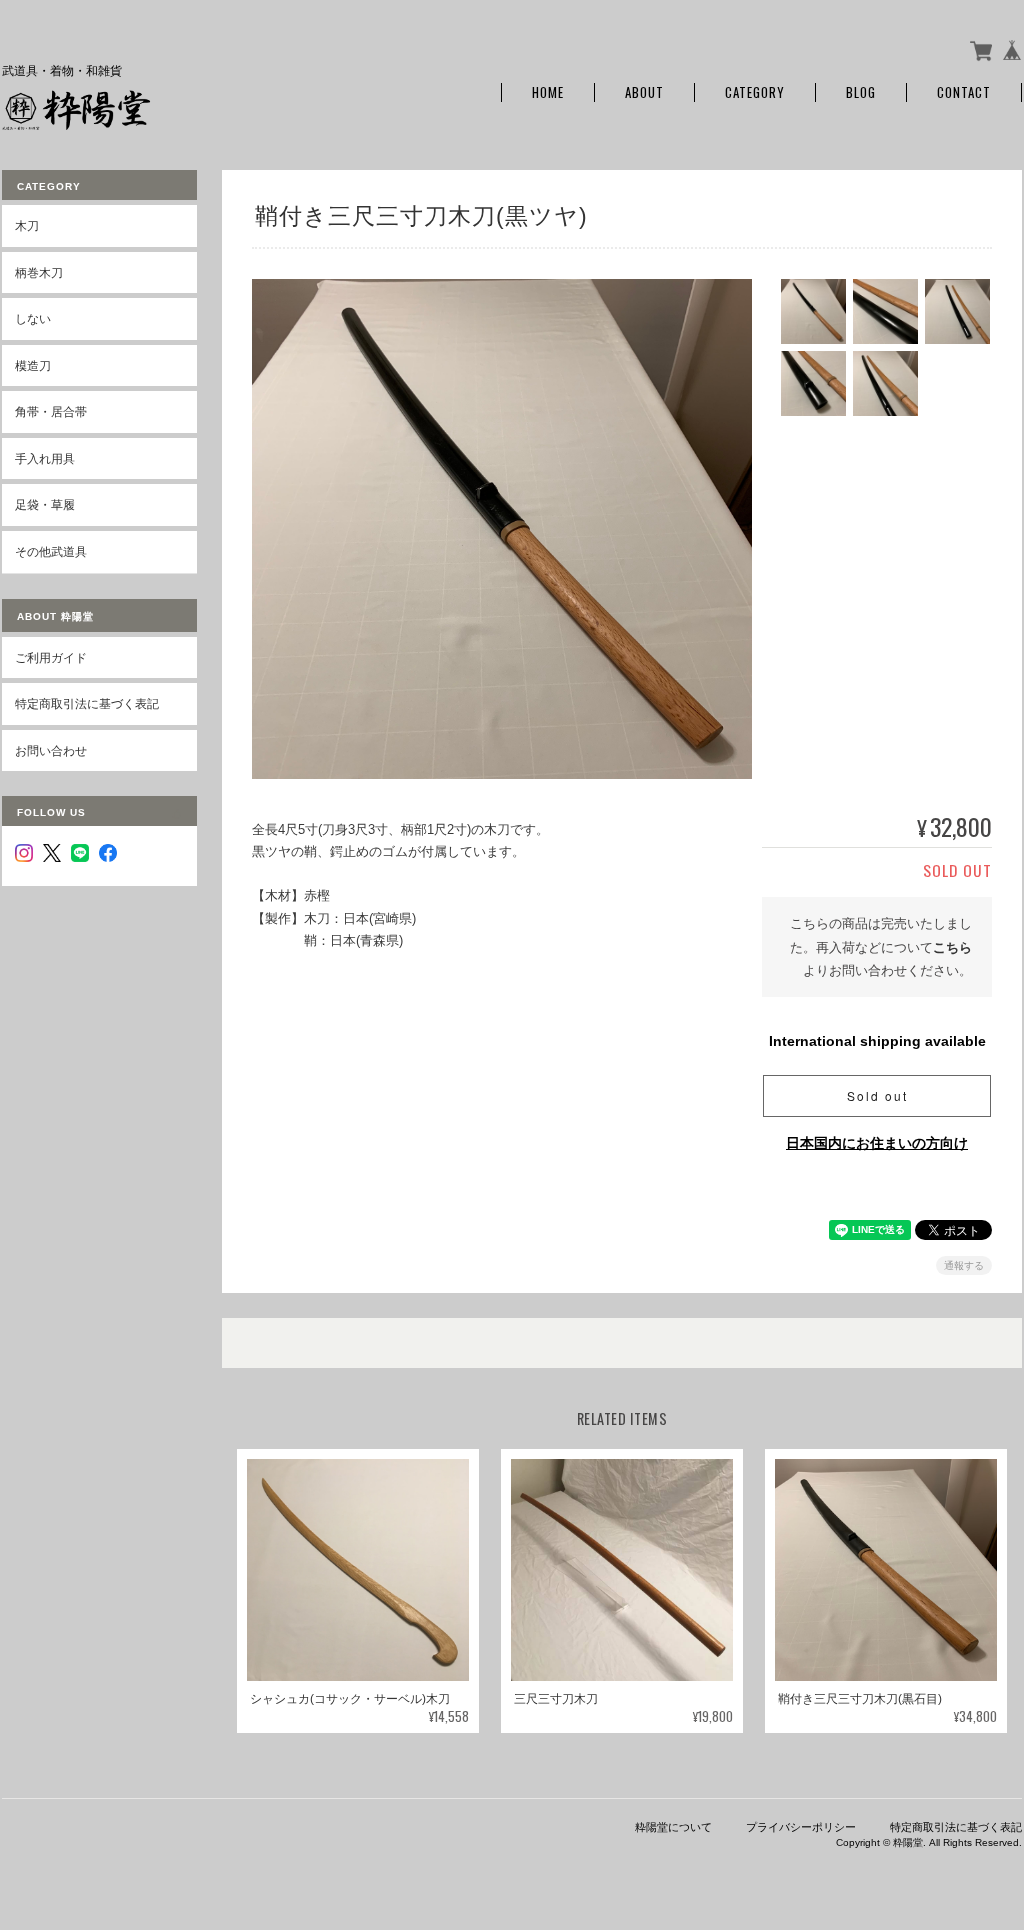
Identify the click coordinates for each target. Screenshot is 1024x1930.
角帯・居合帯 (51, 411)
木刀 (27, 225)
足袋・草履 (45, 504)
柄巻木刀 (39, 272)
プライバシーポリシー (801, 1827)
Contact (964, 92)
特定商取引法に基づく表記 (87, 703)
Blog (861, 92)
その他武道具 (51, 551)
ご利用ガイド (51, 657)
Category (755, 92)
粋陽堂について (673, 1827)
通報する (964, 1265)
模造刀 (33, 365)
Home (548, 92)
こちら (952, 947)
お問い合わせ (51, 750)
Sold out (877, 1095)
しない (33, 318)
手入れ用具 (45, 458)
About (644, 92)
